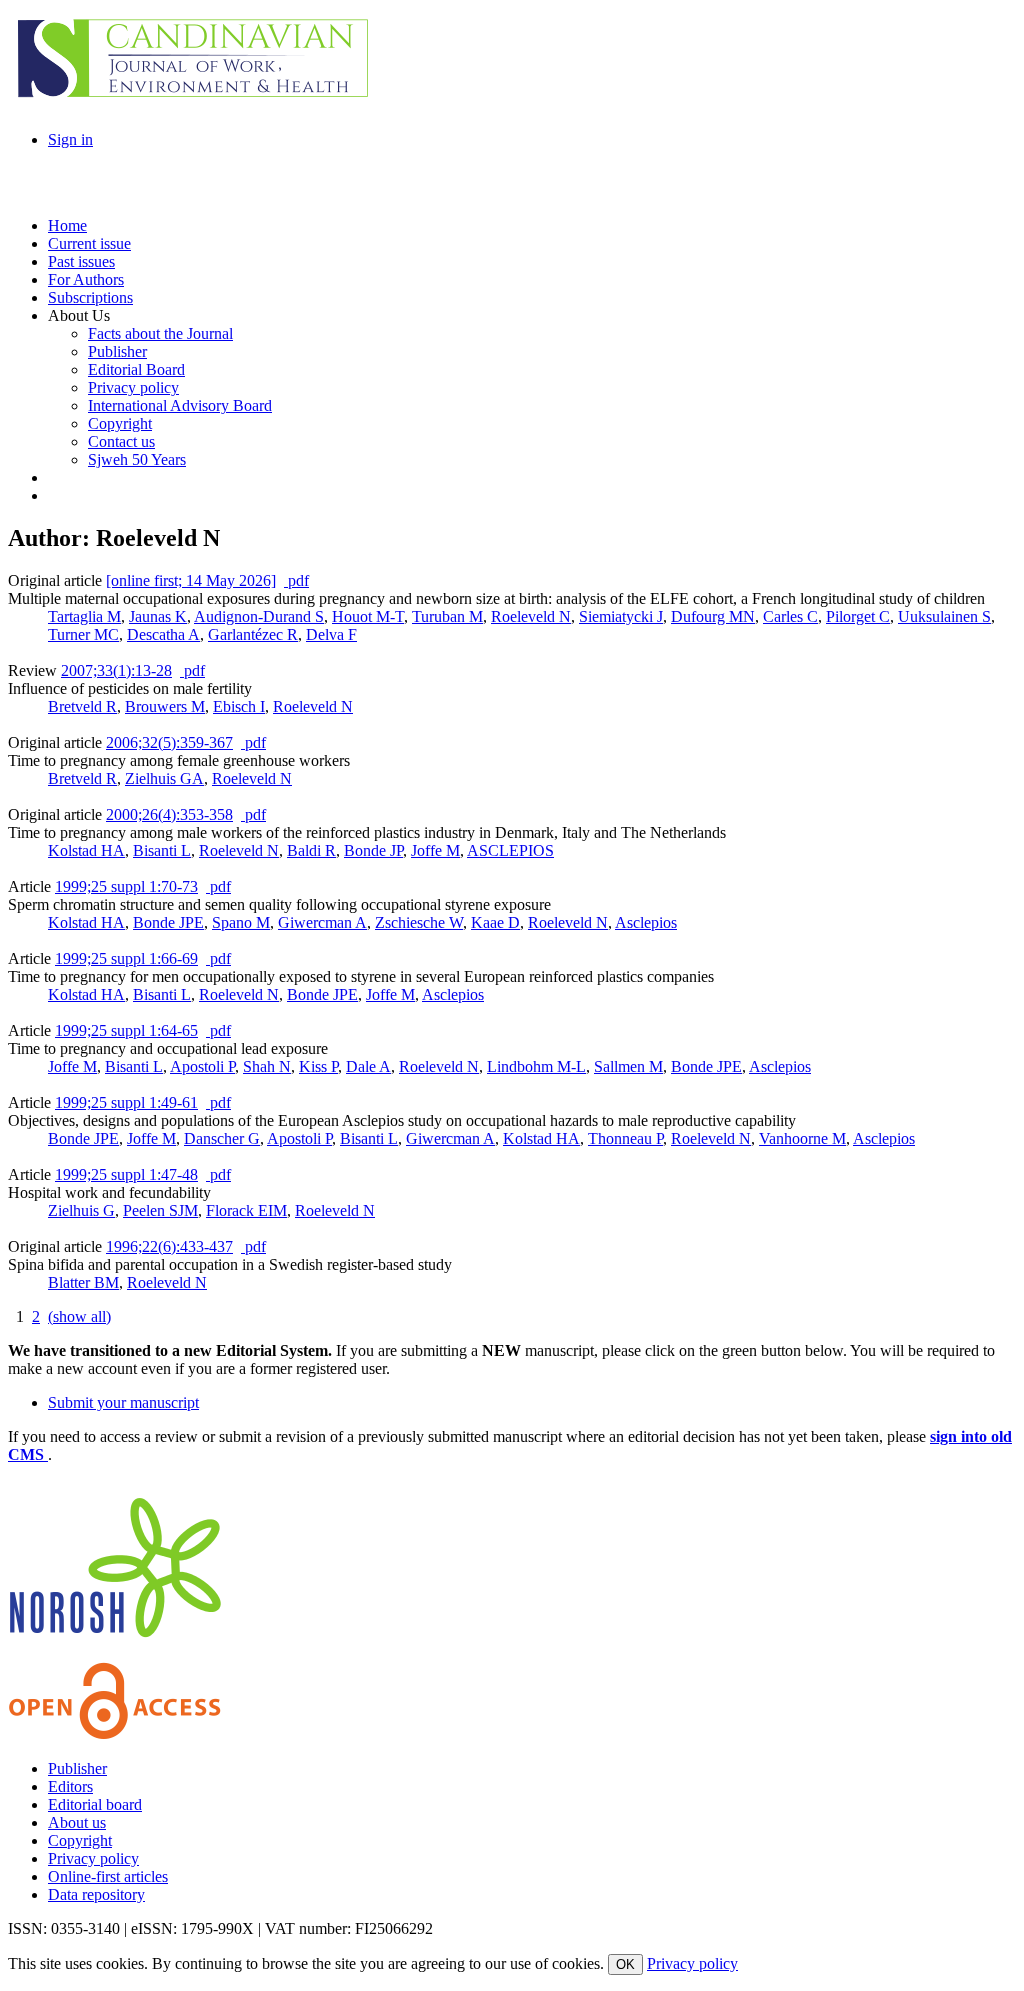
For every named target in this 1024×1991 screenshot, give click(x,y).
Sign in (70, 139)
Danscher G (222, 1138)
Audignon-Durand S (259, 616)
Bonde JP (373, 850)
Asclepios (646, 922)
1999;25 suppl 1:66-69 (126, 958)
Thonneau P (625, 1138)
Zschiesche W (419, 922)
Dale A (368, 1066)
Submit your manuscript (123, 1402)
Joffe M (435, 850)
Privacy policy (93, 1858)
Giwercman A (322, 922)
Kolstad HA (86, 850)
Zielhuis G (81, 1210)
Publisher (77, 1768)
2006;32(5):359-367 (169, 742)
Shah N (267, 1066)
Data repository (96, 1894)
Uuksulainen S (944, 616)
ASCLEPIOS (510, 850)
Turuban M (447, 616)
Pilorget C (858, 616)
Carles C (790, 616)
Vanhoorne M (802, 1138)
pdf (296, 580)
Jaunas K (158, 616)
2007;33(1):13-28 (116, 670)
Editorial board (95, 1804)
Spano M (241, 922)
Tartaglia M (84, 616)
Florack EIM (246, 1210)
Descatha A (163, 634)
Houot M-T (368, 616)
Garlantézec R (253, 634)
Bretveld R (82, 706)
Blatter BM (83, 1282)
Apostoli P (202, 1066)
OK (625, 1964)
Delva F (331, 634)
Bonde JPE (168, 922)
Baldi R (311, 850)
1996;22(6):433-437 (169, 1246)
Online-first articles (108, 1876)
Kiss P (318, 1066)
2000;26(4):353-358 (169, 814)
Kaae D (495, 922)
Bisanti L (162, 850)
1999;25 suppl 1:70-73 (126, 886)
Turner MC (83, 634)
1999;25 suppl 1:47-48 (126, 1174)
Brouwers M (165, 706)
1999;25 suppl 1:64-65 (126, 1030)
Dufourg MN (713, 616)
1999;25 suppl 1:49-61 (126, 1102)
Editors (70, 1786)
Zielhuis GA (164, 778)
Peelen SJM (160, 1210)
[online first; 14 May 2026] (191, 580)
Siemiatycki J (621, 616)
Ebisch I (239, 706)
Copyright (80, 1840)
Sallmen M (628, 1066)
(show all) (79, 1316)
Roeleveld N (531, 616)
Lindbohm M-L (536, 1066)
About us (77, 1822)
